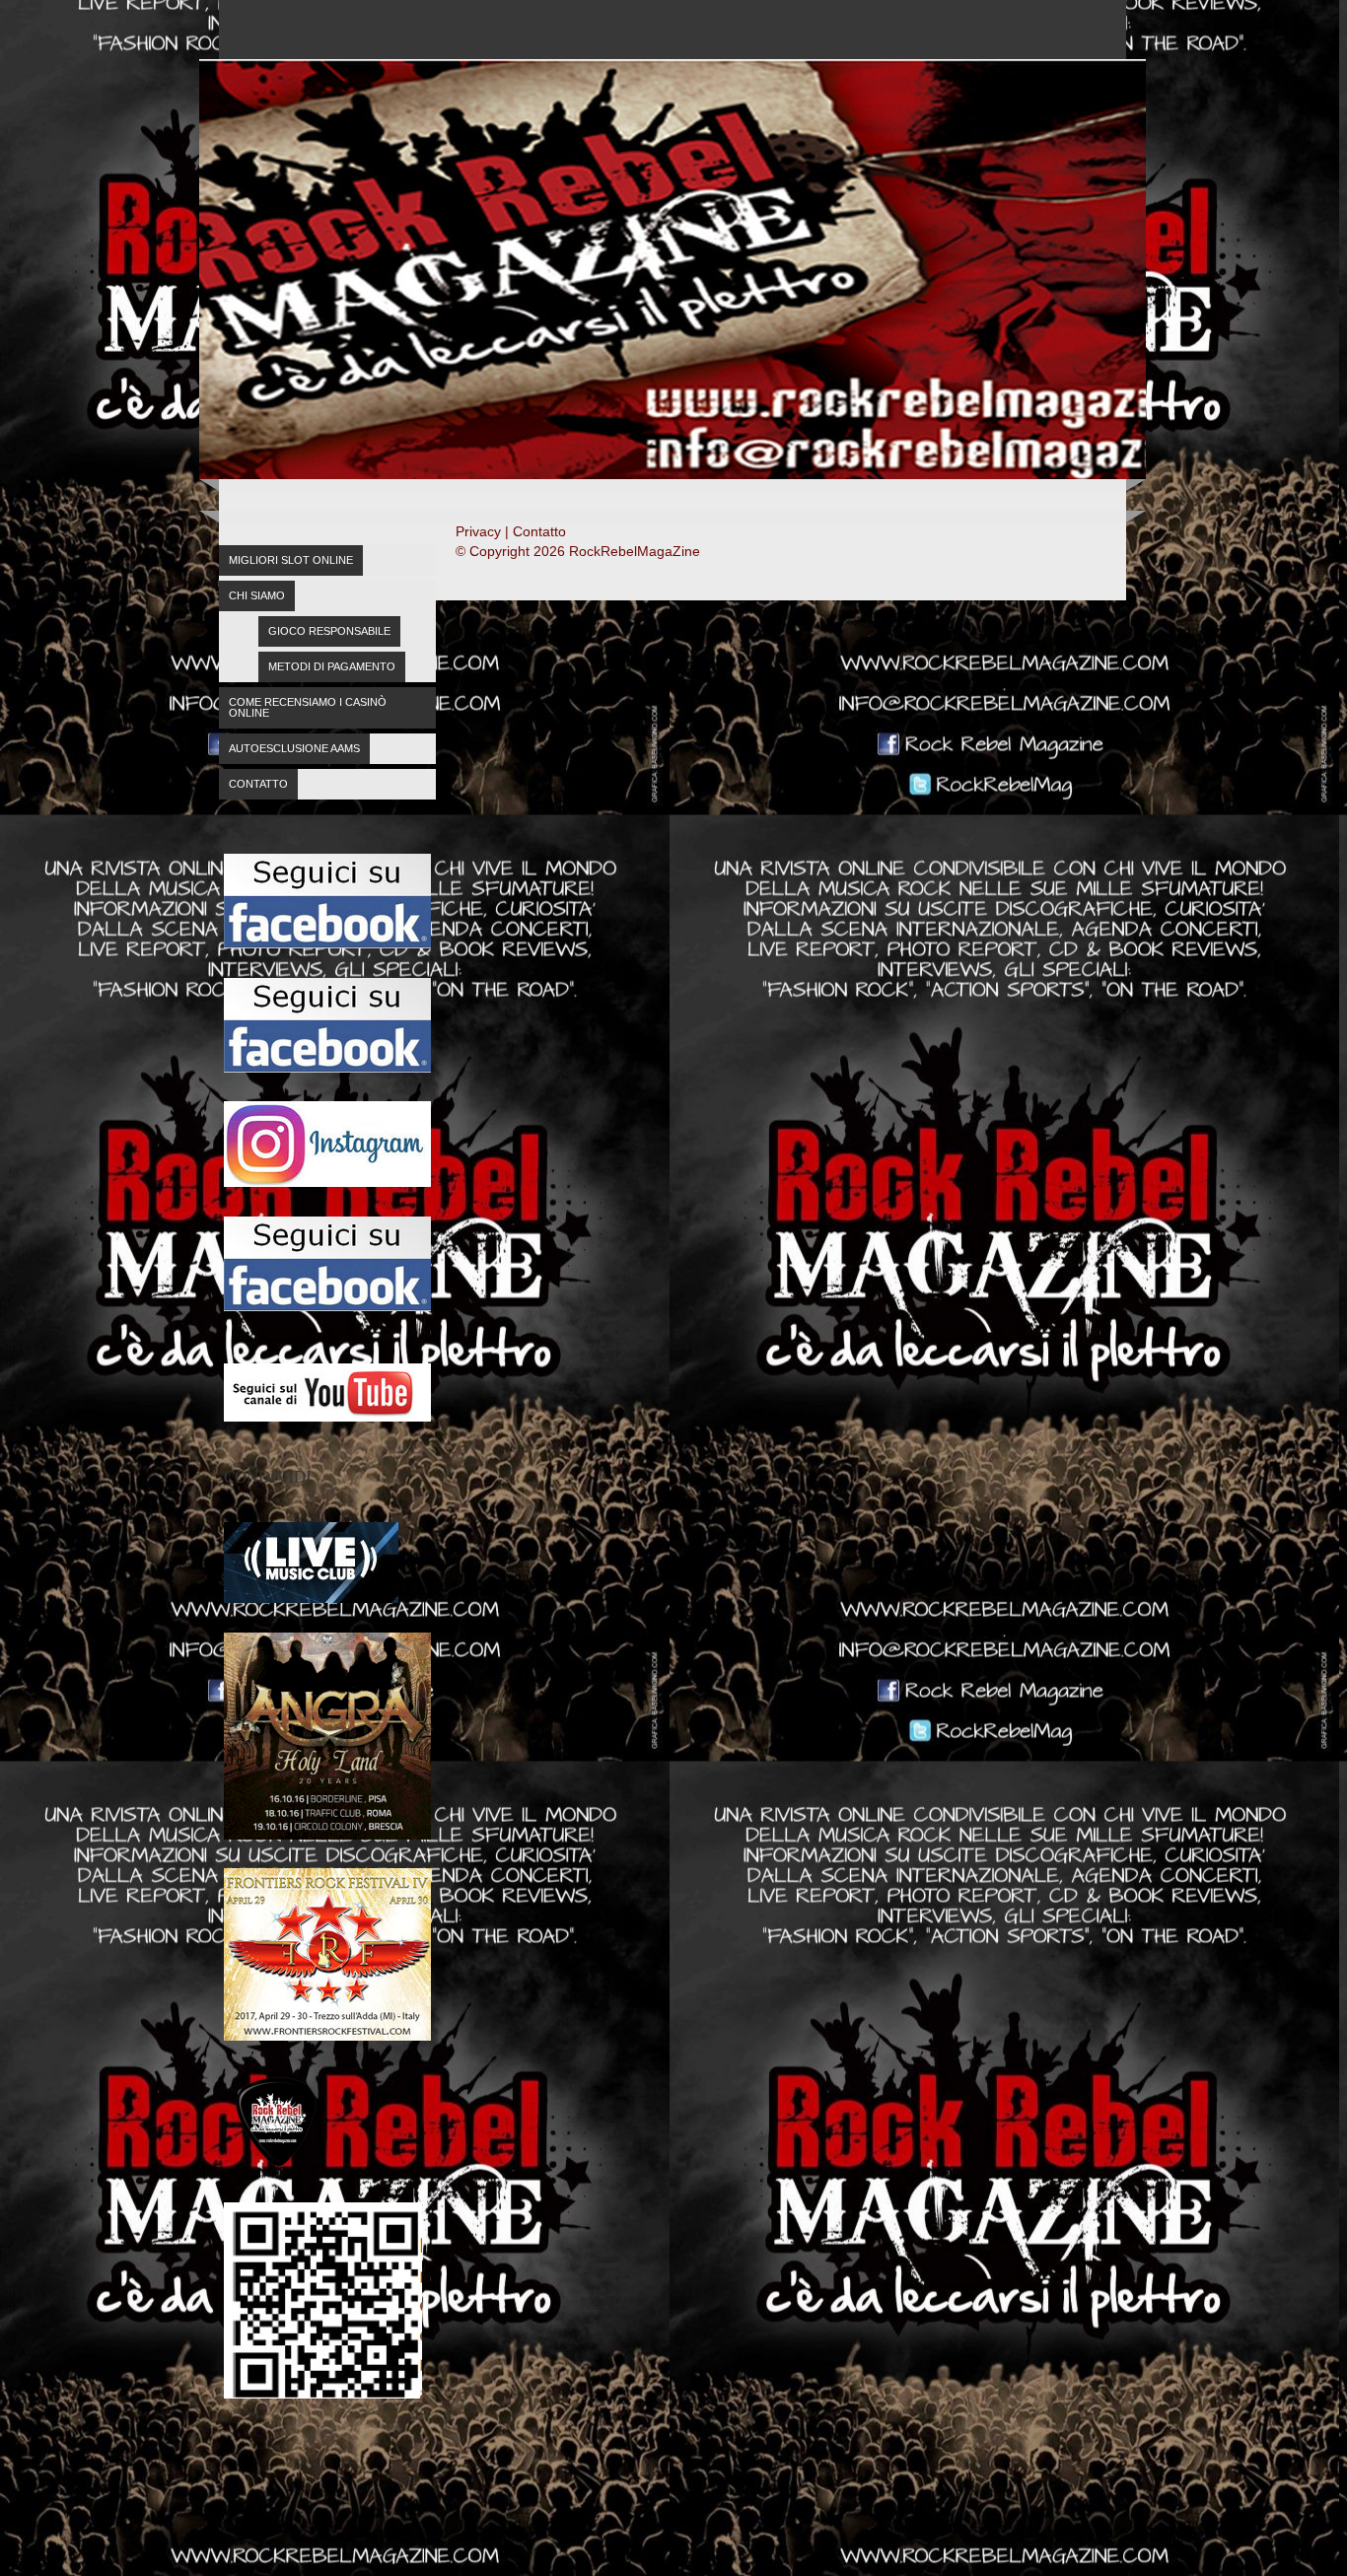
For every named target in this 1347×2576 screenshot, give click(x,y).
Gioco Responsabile (329, 631)
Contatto (258, 784)
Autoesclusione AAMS (294, 748)
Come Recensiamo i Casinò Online (308, 707)
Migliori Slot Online (291, 560)
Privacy (478, 531)
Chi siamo (257, 595)
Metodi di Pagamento (332, 666)
